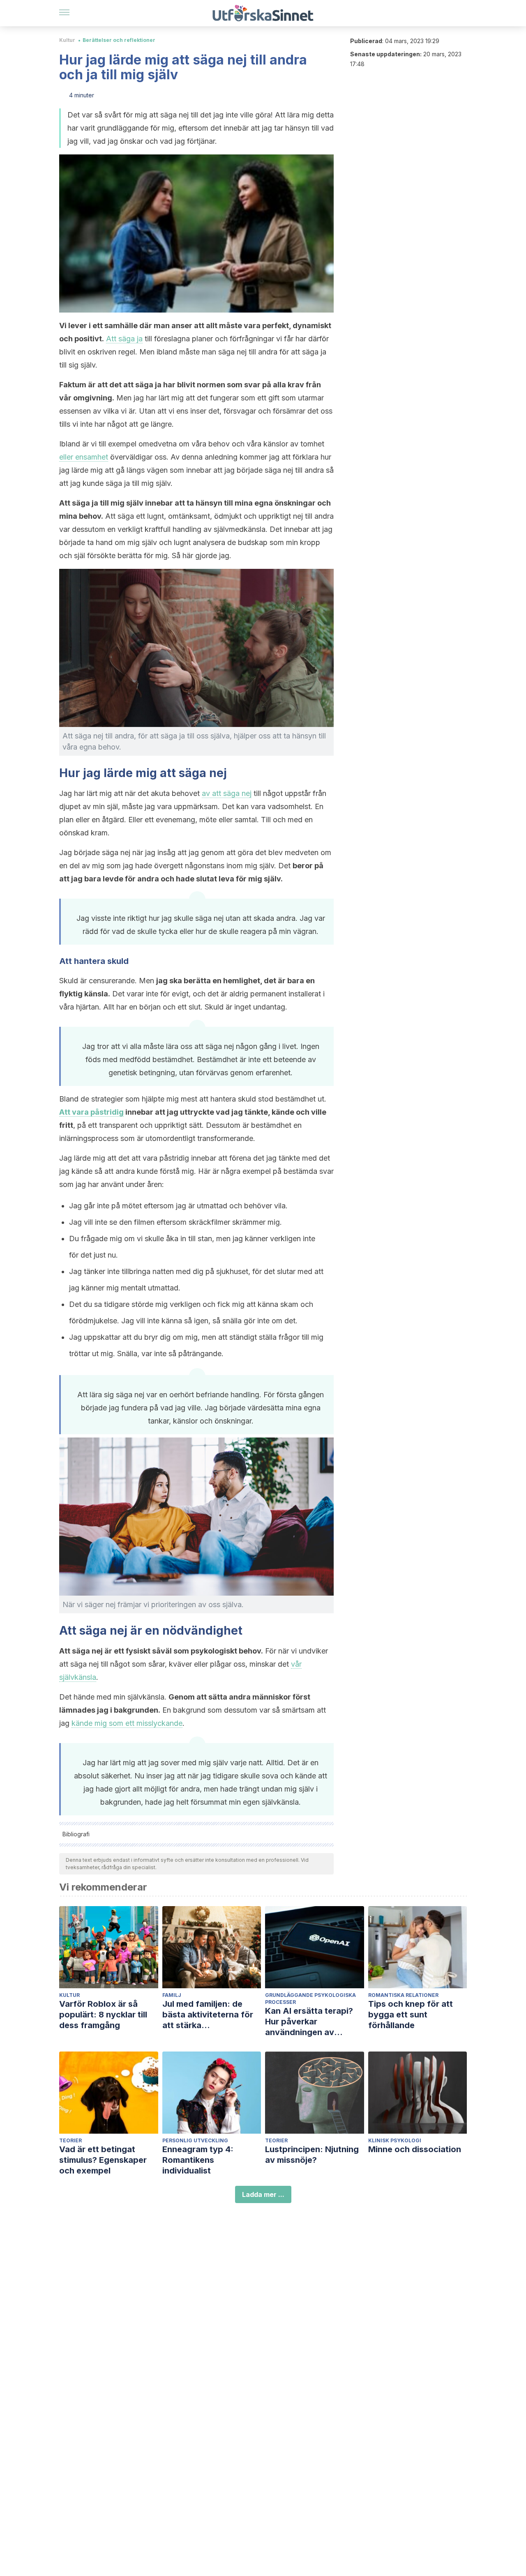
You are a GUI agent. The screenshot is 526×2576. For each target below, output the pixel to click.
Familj (172, 1995)
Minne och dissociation (415, 2149)
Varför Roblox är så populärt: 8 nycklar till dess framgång (103, 2015)
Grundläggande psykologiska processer (310, 1999)
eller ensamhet (84, 457)
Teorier (70, 2140)
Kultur (67, 40)
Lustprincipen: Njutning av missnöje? (312, 2155)
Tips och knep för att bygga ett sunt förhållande (411, 2015)
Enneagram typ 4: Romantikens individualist (198, 2160)
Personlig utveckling (195, 2140)
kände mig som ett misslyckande (127, 1723)
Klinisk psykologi (395, 2140)
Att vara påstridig (91, 1112)
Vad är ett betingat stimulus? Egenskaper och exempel (103, 2160)
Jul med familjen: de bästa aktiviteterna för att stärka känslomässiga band (208, 2015)
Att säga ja (124, 339)
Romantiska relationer (403, 1995)
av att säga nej (227, 793)
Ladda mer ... (263, 2194)
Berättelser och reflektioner (119, 40)
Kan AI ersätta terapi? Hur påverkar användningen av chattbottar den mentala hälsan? (314, 2022)
